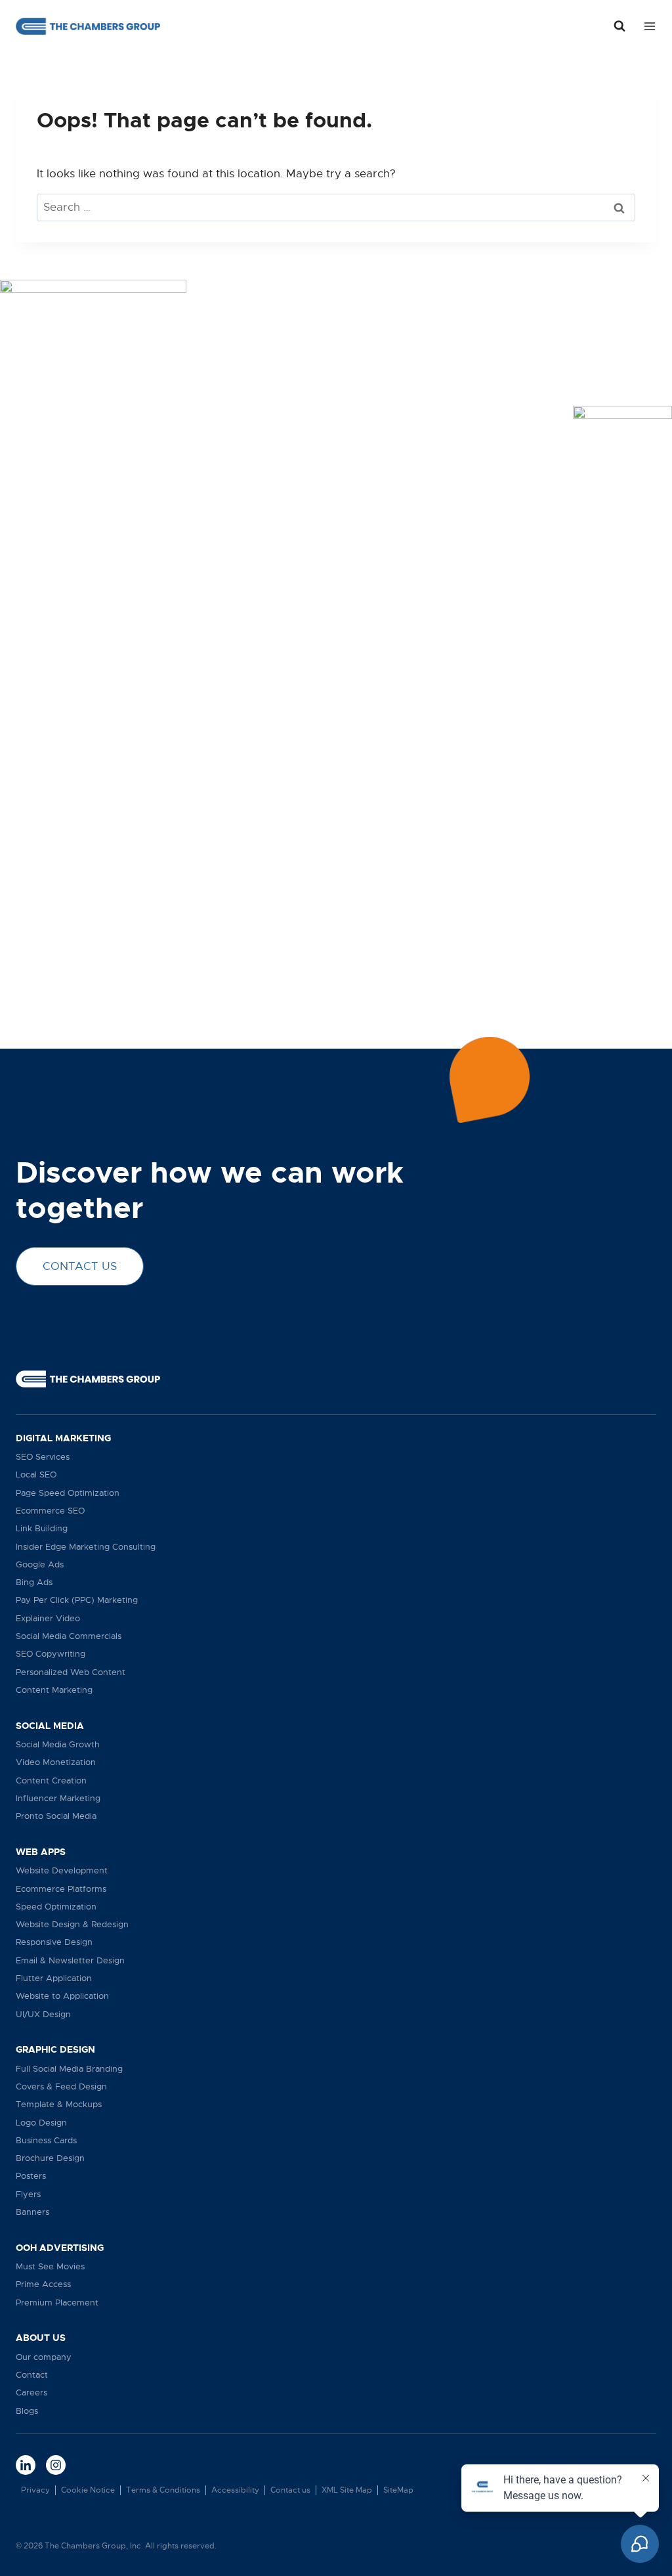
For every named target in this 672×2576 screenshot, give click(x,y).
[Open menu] (647, 26)
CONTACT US (80, 1266)
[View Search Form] (619, 26)
